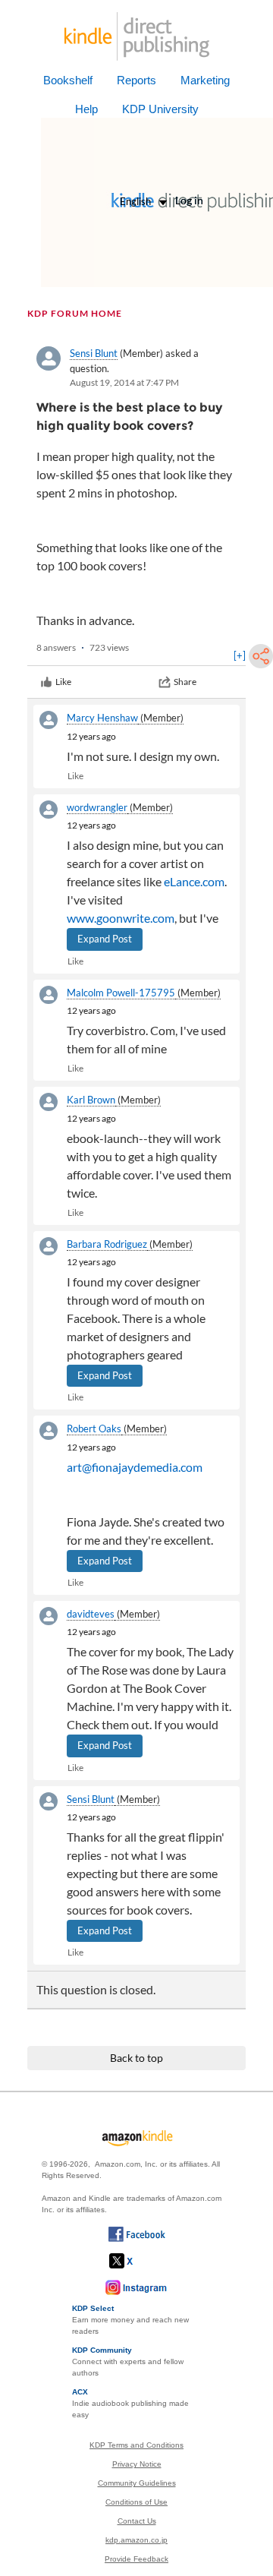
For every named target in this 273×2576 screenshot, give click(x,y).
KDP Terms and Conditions (136, 2445)
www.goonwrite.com (121, 918)
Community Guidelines (137, 2483)
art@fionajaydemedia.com (135, 1467)
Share (185, 682)
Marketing (205, 80)
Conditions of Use (136, 2502)
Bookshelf (68, 80)
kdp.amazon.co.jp (136, 2540)
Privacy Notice (137, 2464)
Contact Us (137, 2521)
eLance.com (194, 881)
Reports (136, 80)
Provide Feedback (136, 2559)
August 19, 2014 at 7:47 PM (124, 382)
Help (86, 109)
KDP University (160, 109)
